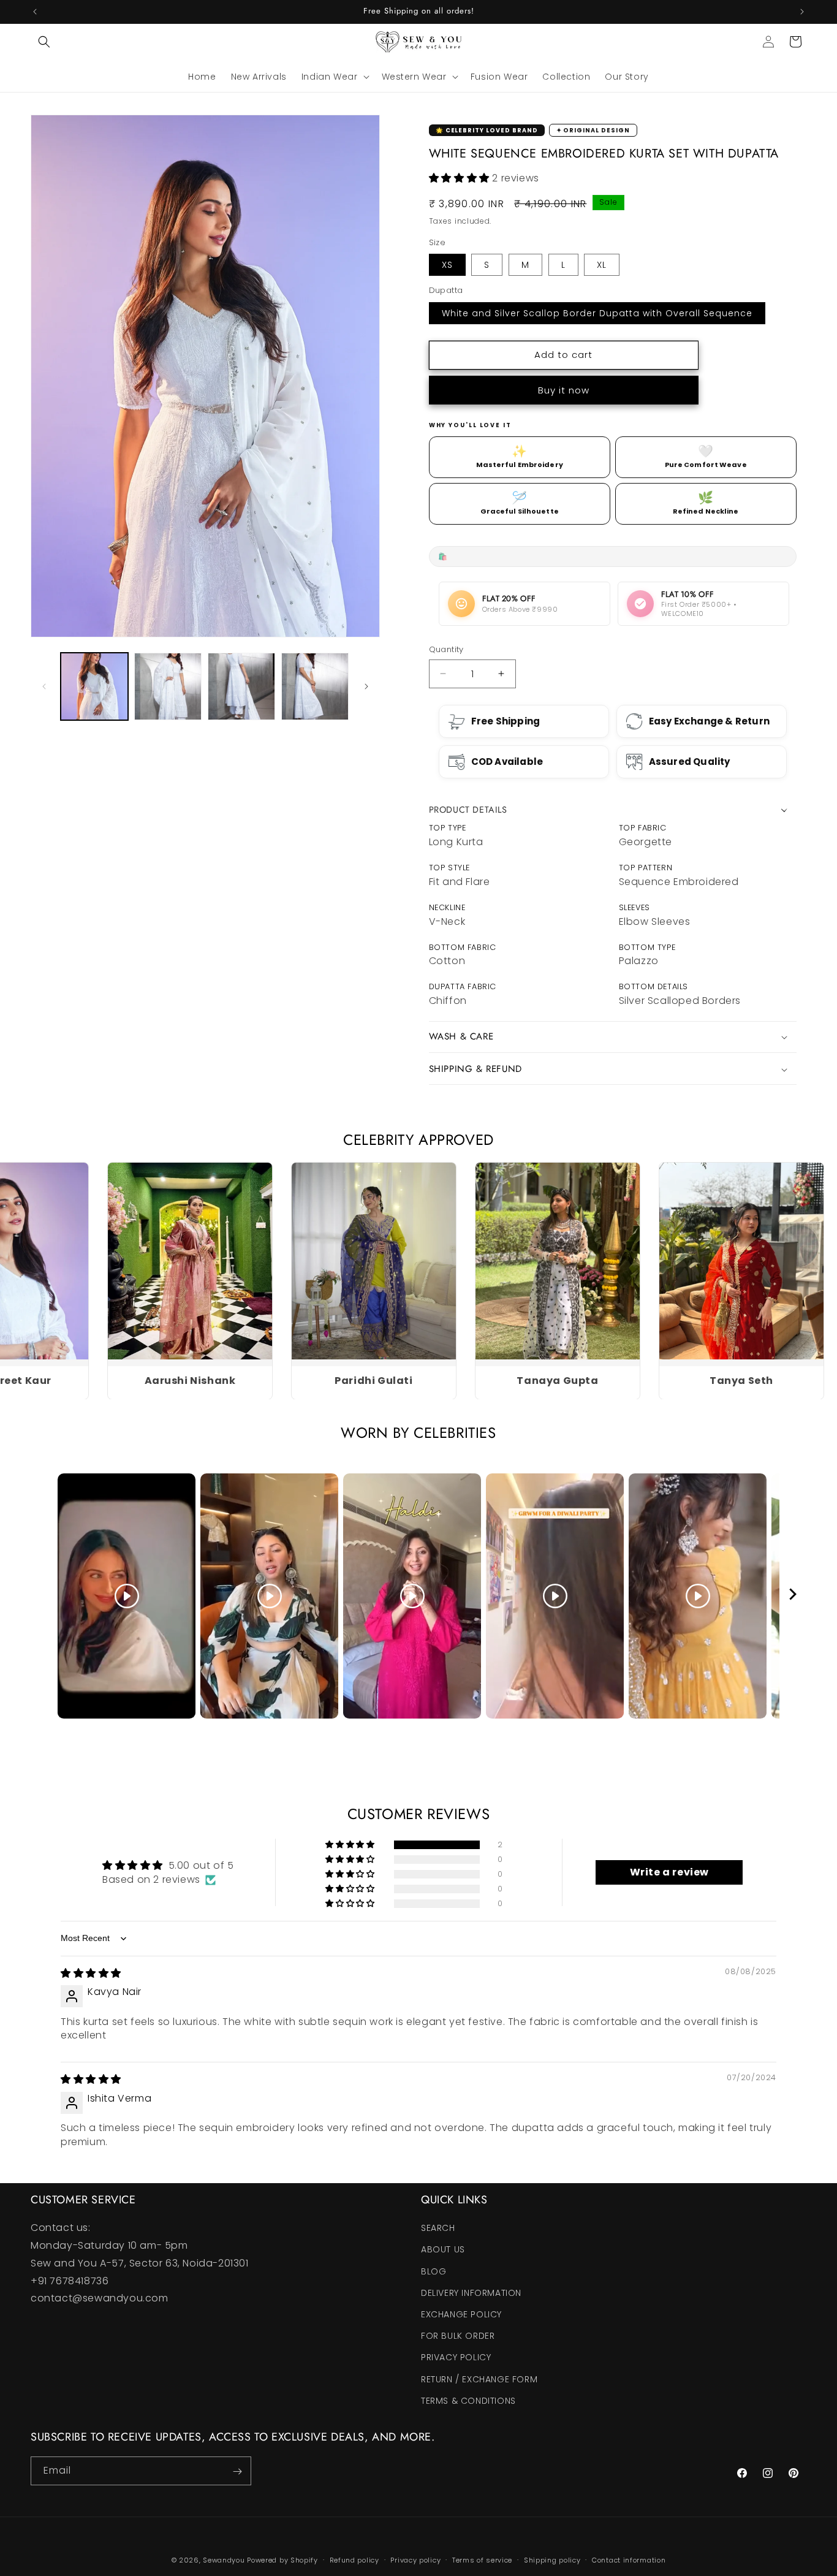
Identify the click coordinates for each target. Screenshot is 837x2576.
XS (447, 265)
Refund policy (354, 2559)
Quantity (446, 649)
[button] (44, 42)
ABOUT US (443, 2250)
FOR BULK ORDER (458, 2336)
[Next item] (793, 1596)
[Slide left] (44, 686)
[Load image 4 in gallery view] (315, 686)
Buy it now (564, 390)
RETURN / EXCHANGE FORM (479, 2379)
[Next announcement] (802, 12)
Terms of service (482, 2559)
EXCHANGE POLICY (461, 2314)
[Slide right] (366, 686)
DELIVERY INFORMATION (471, 2293)
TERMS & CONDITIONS (468, 2401)
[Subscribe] (237, 2472)
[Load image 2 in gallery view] (168, 686)
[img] (91, 1973)
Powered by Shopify (282, 2560)
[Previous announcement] (35, 12)
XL (602, 265)
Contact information (629, 2559)
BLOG (434, 2271)
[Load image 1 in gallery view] (94, 686)
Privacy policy (415, 2559)
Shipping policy (552, 2559)
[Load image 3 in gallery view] (241, 686)
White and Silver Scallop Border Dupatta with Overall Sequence (597, 313)
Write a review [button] (669, 1872)
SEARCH (438, 2228)
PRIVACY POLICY (456, 2358)
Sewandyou (224, 2560)
